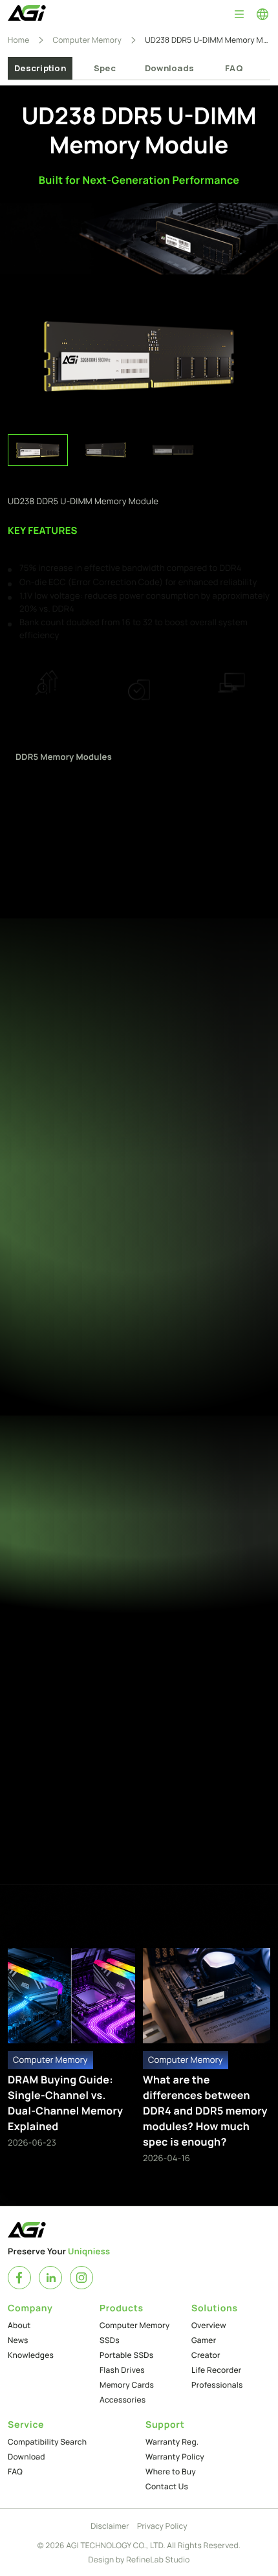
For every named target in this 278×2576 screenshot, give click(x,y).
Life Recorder (217, 2370)
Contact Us (167, 2486)
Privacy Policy (162, 2526)
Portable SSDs (126, 2355)
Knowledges (31, 2355)
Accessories (123, 2400)
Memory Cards (127, 2385)
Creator (206, 2355)
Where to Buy (171, 2471)
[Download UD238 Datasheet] (242, 1701)
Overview (209, 2325)
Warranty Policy (175, 2457)
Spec (105, 68)
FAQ (234, 68)
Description (40, 68)
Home (18, 40)
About (19, 2325)
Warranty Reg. (172, 2442)
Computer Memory (87, 40)
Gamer (204, 2340)
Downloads (169, 68)
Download (27, 2457)
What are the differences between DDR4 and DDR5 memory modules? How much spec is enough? (205, 2111)
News (18, 2340)
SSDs (110, 2340)
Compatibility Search (47, 2442)
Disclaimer (110, 2526)
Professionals (217, 2385)
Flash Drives (122, 2370)
